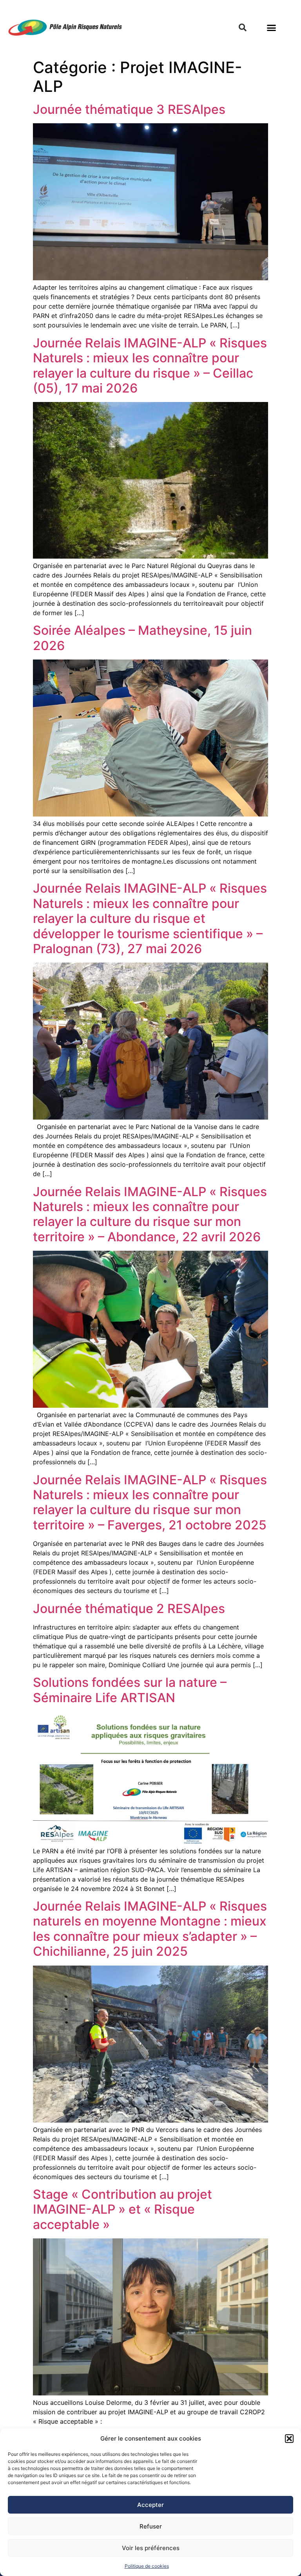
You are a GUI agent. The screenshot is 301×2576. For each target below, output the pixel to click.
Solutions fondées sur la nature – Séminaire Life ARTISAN (130, 1690)
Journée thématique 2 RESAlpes (129, 1609)
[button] (289, 2439)
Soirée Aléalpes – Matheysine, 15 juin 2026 (142, 638)
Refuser (151, 2526)
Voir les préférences (151, 2548)
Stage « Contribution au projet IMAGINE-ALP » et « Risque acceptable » (122, 2209)
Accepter (150, 2505)
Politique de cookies (147, 2566)
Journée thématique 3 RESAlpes (129, 109)
